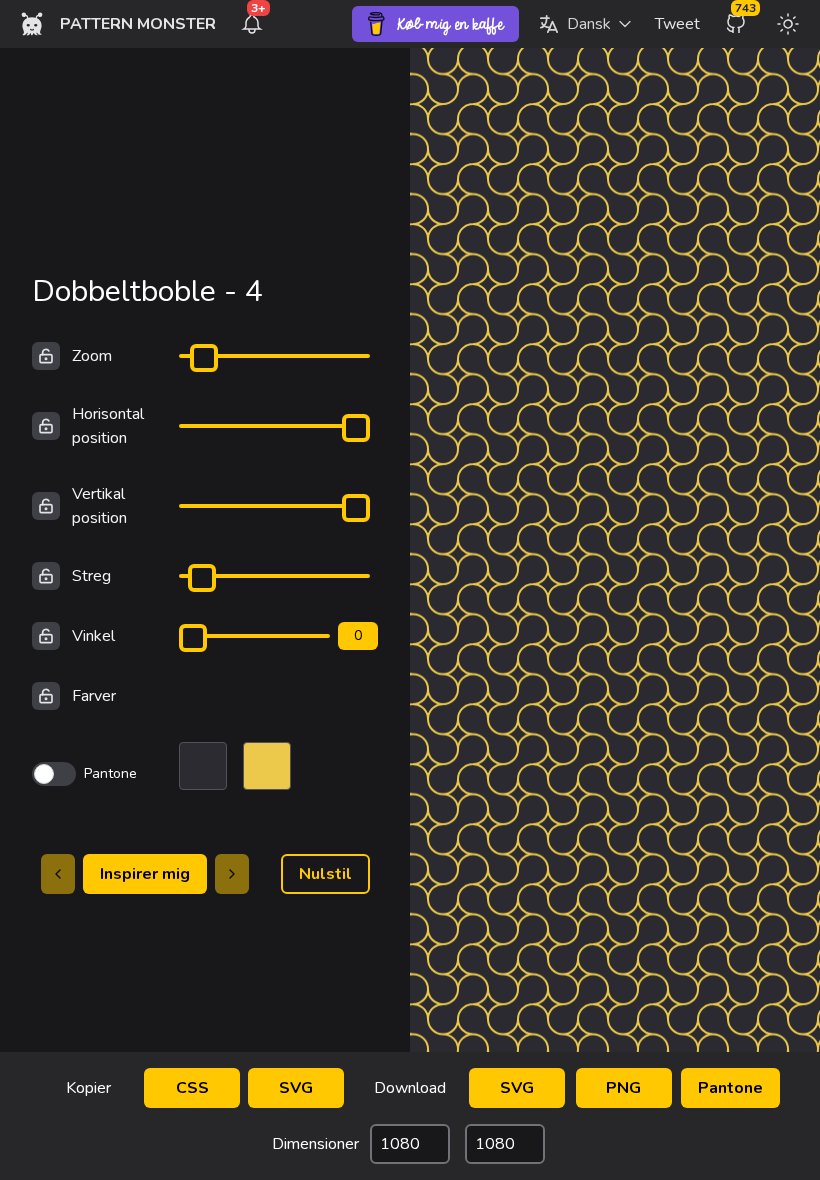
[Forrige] (58, 874)
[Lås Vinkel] (46, 636)
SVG (296, 1088)
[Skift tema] (788, 24)
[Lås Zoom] (46, 356)
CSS (192, 1088)
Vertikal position (99, 506)
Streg (91, 576)
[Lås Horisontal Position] (46, 426)
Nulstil (325, 874)
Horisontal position (108, 426)
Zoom (92, 356)
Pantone (730, 1088)
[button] (585, 24)
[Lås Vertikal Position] (46, 506)
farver (94, 696)
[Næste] (232, 874)
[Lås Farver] (46, 696)
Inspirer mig (145, 874)
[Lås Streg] (46, 576)
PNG (623, 1088)
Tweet (677, 24)
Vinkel (93, 636)
